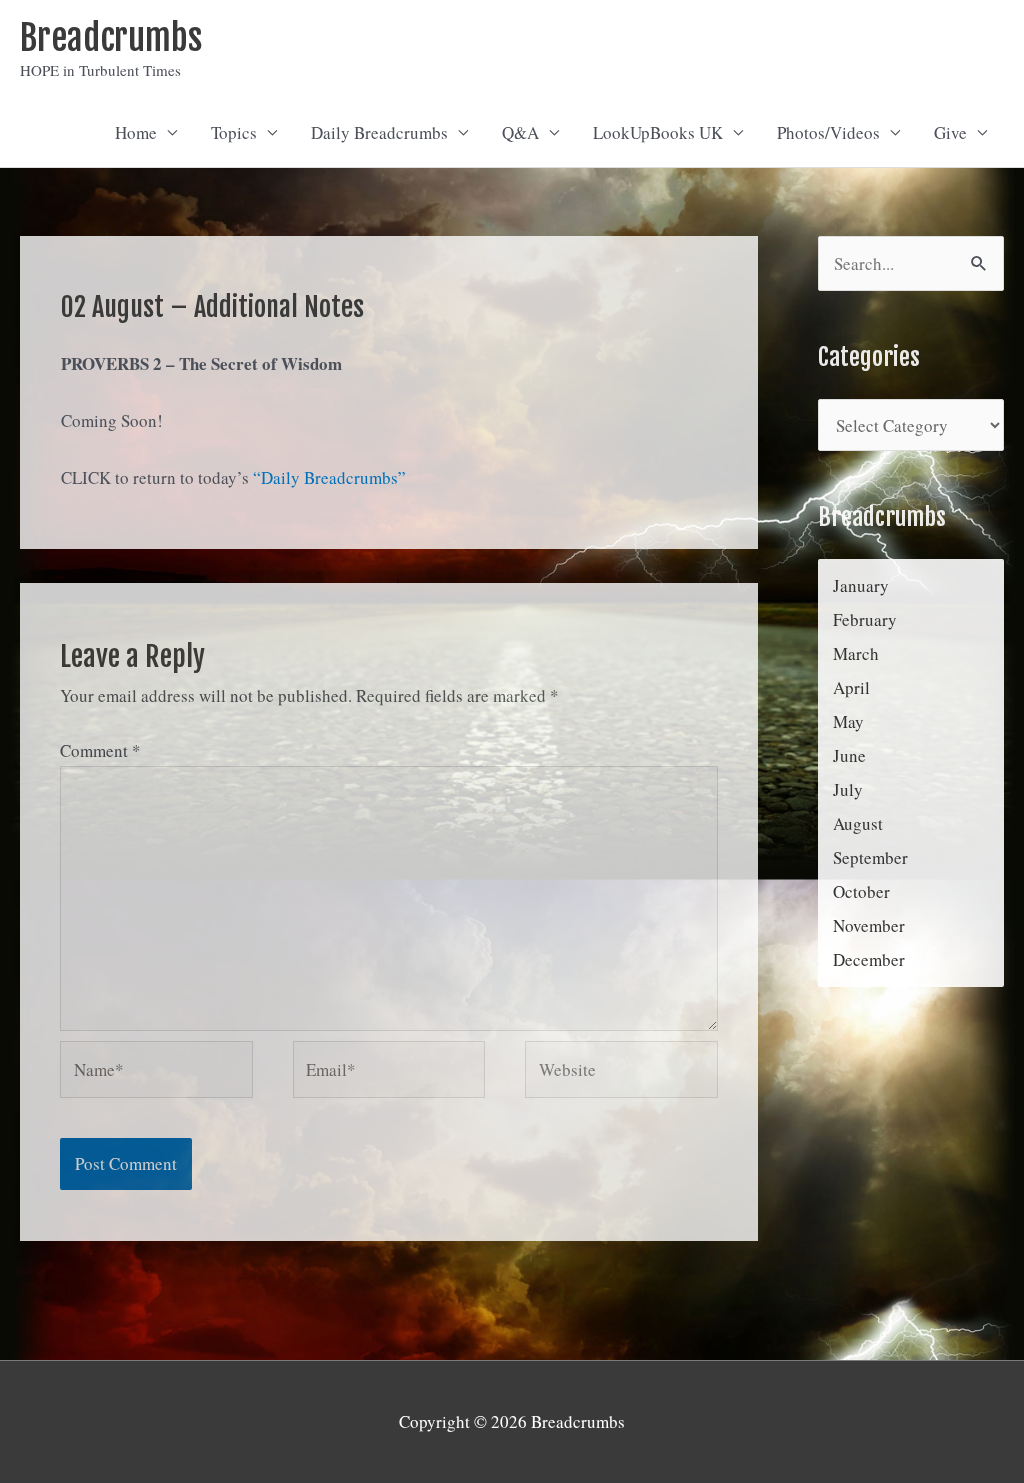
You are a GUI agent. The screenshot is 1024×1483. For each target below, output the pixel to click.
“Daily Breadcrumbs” (329, 477)
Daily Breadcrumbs (379, 132)
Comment (100, 750)
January (861, 585)
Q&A (520, 132)
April (851, 687)
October (861, 891)
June (849, 755)
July (848, 789)
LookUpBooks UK (658, 132)
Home (136, 132)
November (869, 925)
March (856, 653)
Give (950, 132)
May (848, 721)
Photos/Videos (828, 132)
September (870, 857)
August (858, 823)
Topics (234, 132)
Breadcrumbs (111, 38)
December (869, 959)
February (865, 619)
